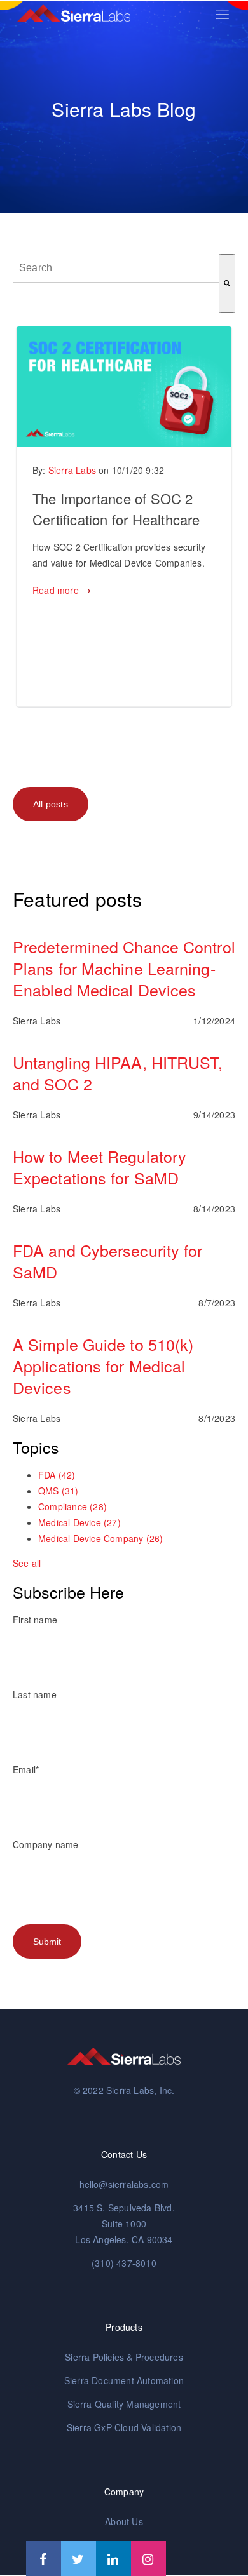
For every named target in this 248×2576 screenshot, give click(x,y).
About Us (124, 2521)
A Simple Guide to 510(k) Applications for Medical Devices (103, 1365)
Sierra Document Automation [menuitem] (124, 2380)
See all (27, 1563)
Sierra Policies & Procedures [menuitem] (124, 2357)
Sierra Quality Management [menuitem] (124, 2404)
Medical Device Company (100, 1538)
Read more (56, 590)
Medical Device (79, 1522)
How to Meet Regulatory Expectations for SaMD (100, 1167)
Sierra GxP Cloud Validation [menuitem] (124, 2427)
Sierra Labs (72, 470)
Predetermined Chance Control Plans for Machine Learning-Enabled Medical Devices (124, 968)
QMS (59, 1491)
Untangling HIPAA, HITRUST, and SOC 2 (118, 1073)
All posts (51, 804)
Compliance (72, 1506)
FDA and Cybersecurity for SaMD (108, 1261)
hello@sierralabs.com (124, 2184)
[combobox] (116, 268)
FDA (57, 1475)
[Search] (227, 284)
